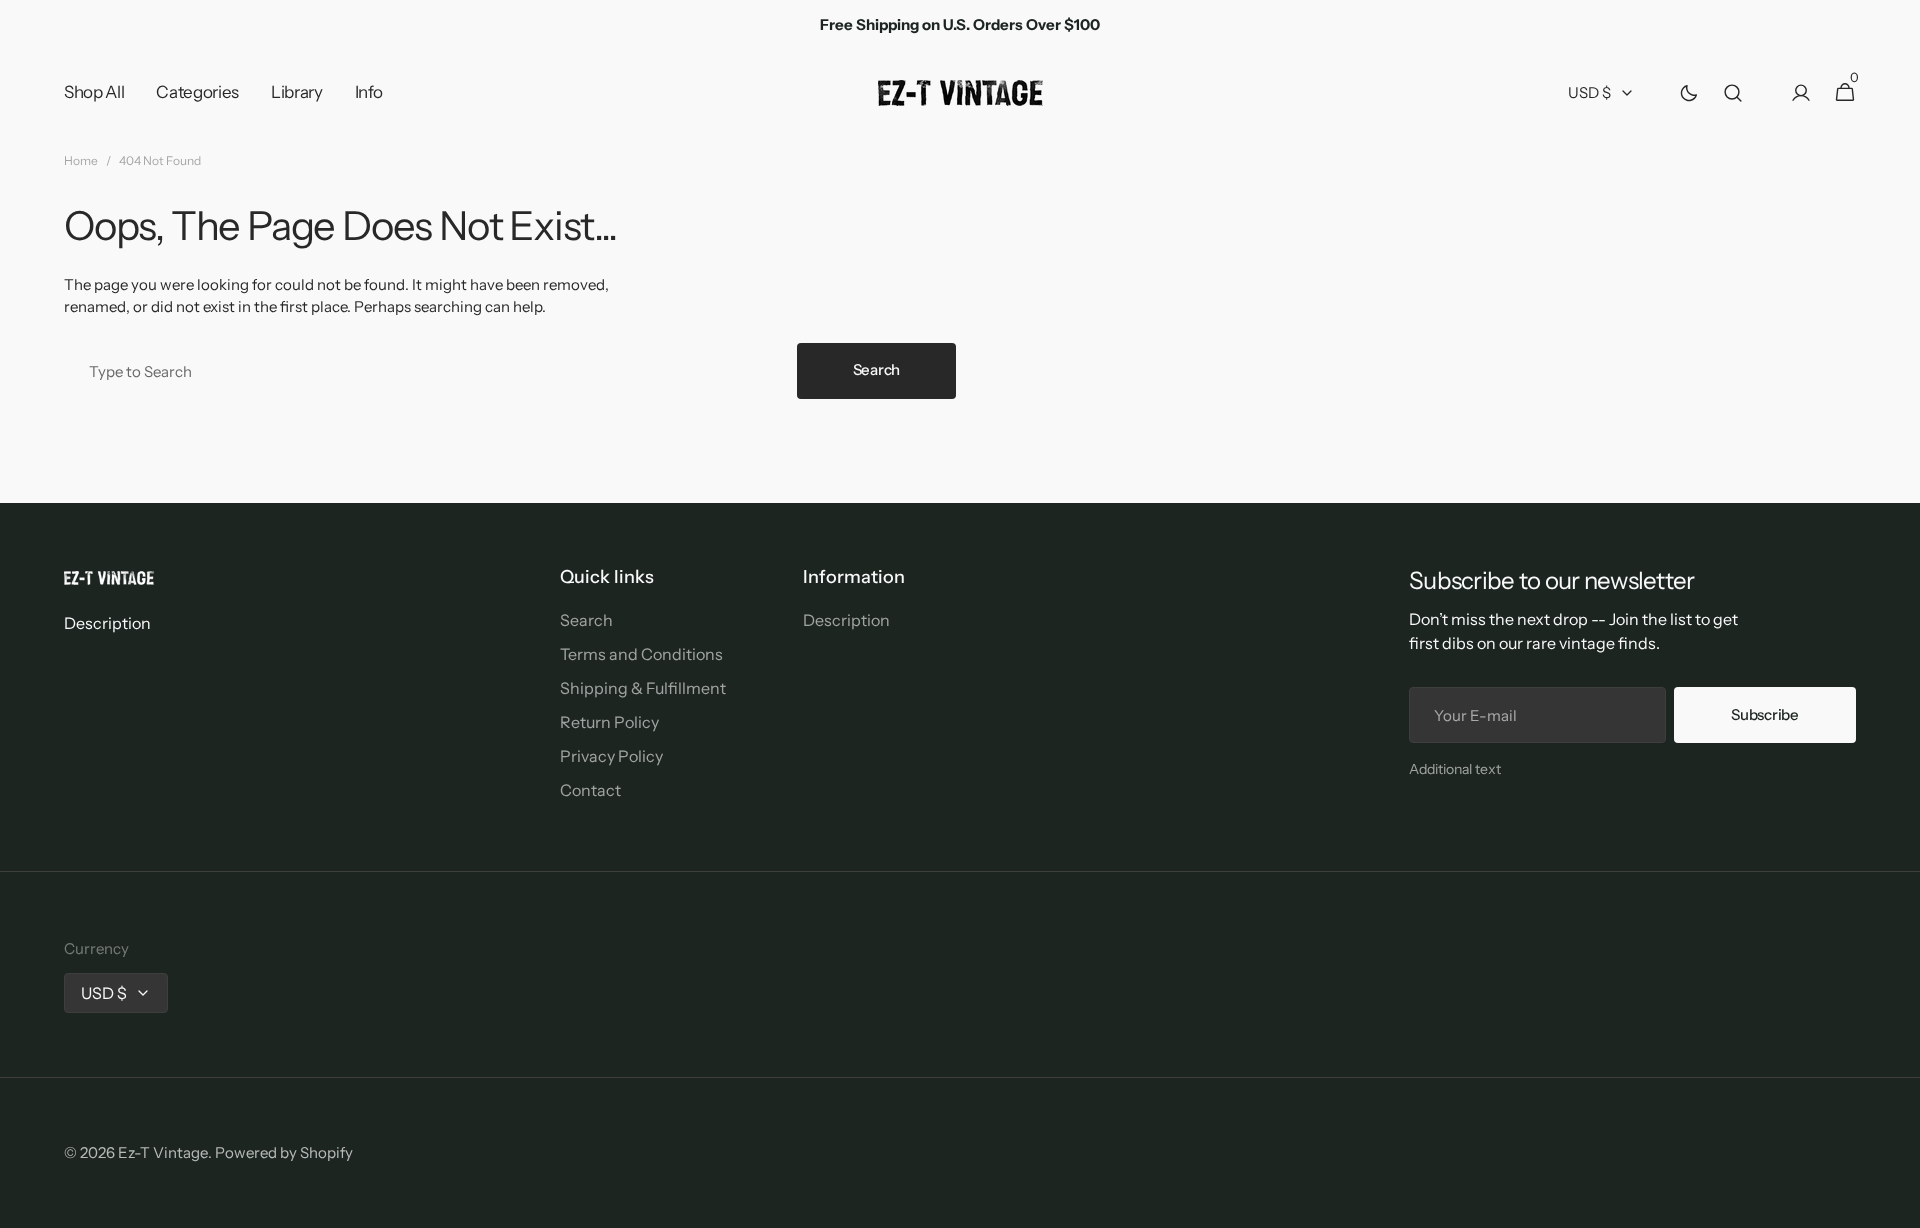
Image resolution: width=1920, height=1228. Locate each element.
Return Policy (609, 722)
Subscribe (1764, 714)
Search (876, 369)
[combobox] (426, 371)
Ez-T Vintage (163, 1152)
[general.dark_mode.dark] (1689, 93)
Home (81, 160)
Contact (590, 790)
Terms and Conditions (641, 654)
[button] (1733, 93)
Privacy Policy (611, 756)
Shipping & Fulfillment (643, 688)
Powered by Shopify (284, 1152)
